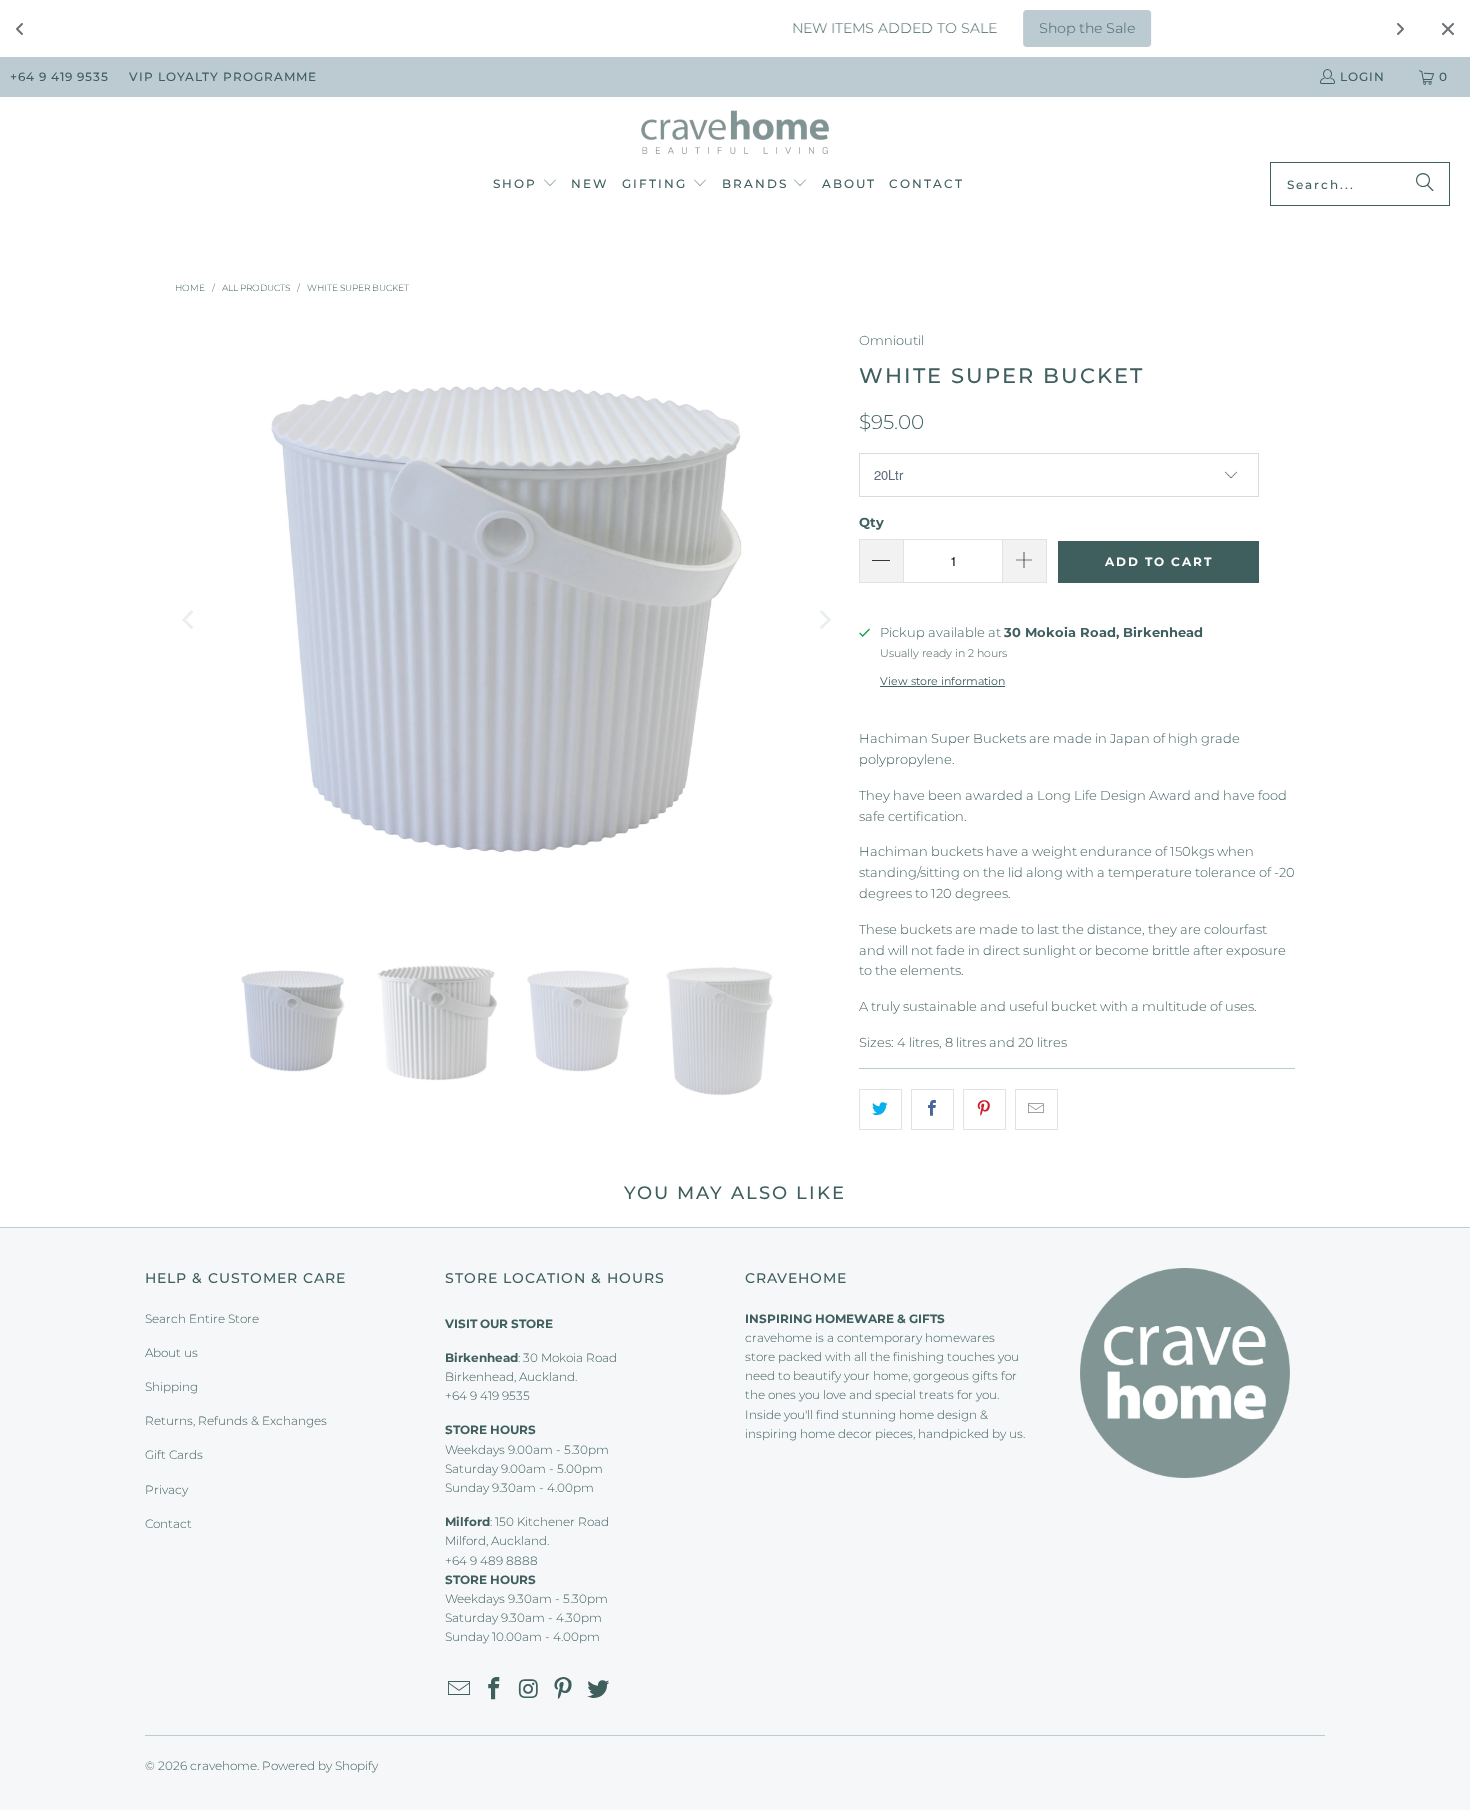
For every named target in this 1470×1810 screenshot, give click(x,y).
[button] (525, 185)
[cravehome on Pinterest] (564, 1690)
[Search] (1425, 184)
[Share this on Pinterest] (984, 1109)
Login (1362, 76)
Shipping (171, 1386)
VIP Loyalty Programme (223, 76)
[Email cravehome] (460, 1690)
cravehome (223, 1765)
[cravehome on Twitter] (599, 1690)
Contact (168, 1523)
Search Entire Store (202, 1318)
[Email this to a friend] (1036, 1109)
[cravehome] (735, 134)
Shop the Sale (1010, 28)
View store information (942, 681)
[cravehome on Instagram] (529, 1690)
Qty (871, 522)
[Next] (824, 620)
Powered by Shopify (320, 1765)
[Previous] (190, 620)
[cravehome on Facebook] (495, 1690)
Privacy (166, 1489)
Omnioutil (891, 340)
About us (171, 1352)
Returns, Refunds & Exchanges (236, 1420)
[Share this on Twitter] (880, 1109)
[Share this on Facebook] (932, 1109)
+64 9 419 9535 (59, 76)
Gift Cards (174, 1454)
